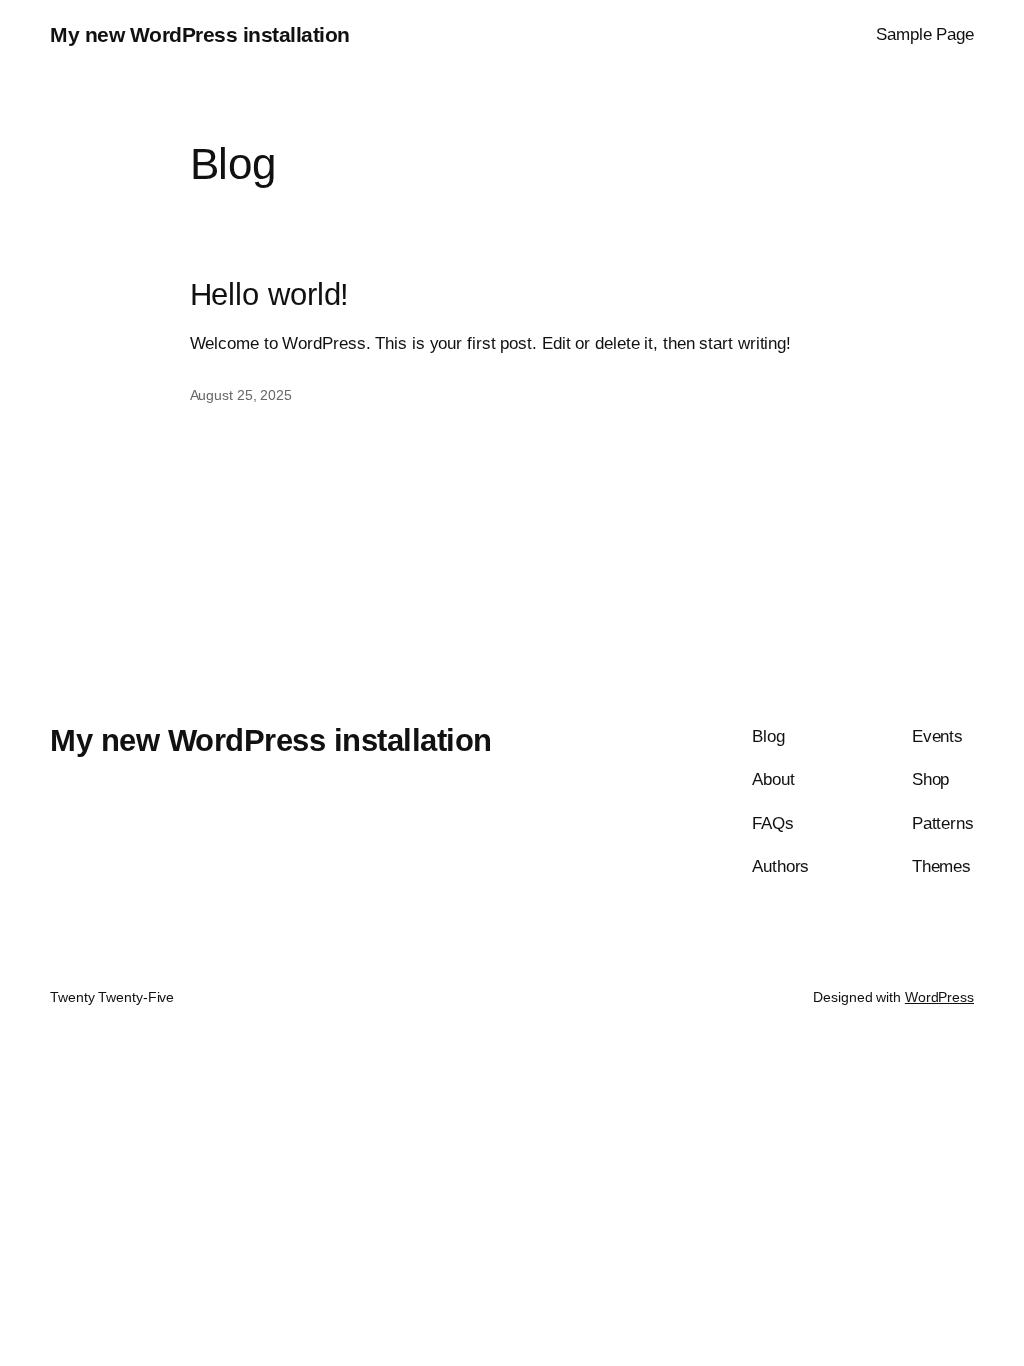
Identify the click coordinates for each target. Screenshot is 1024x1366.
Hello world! (270, 295)
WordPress (939, 997)
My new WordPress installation (200, 34)
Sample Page (925, 34)
